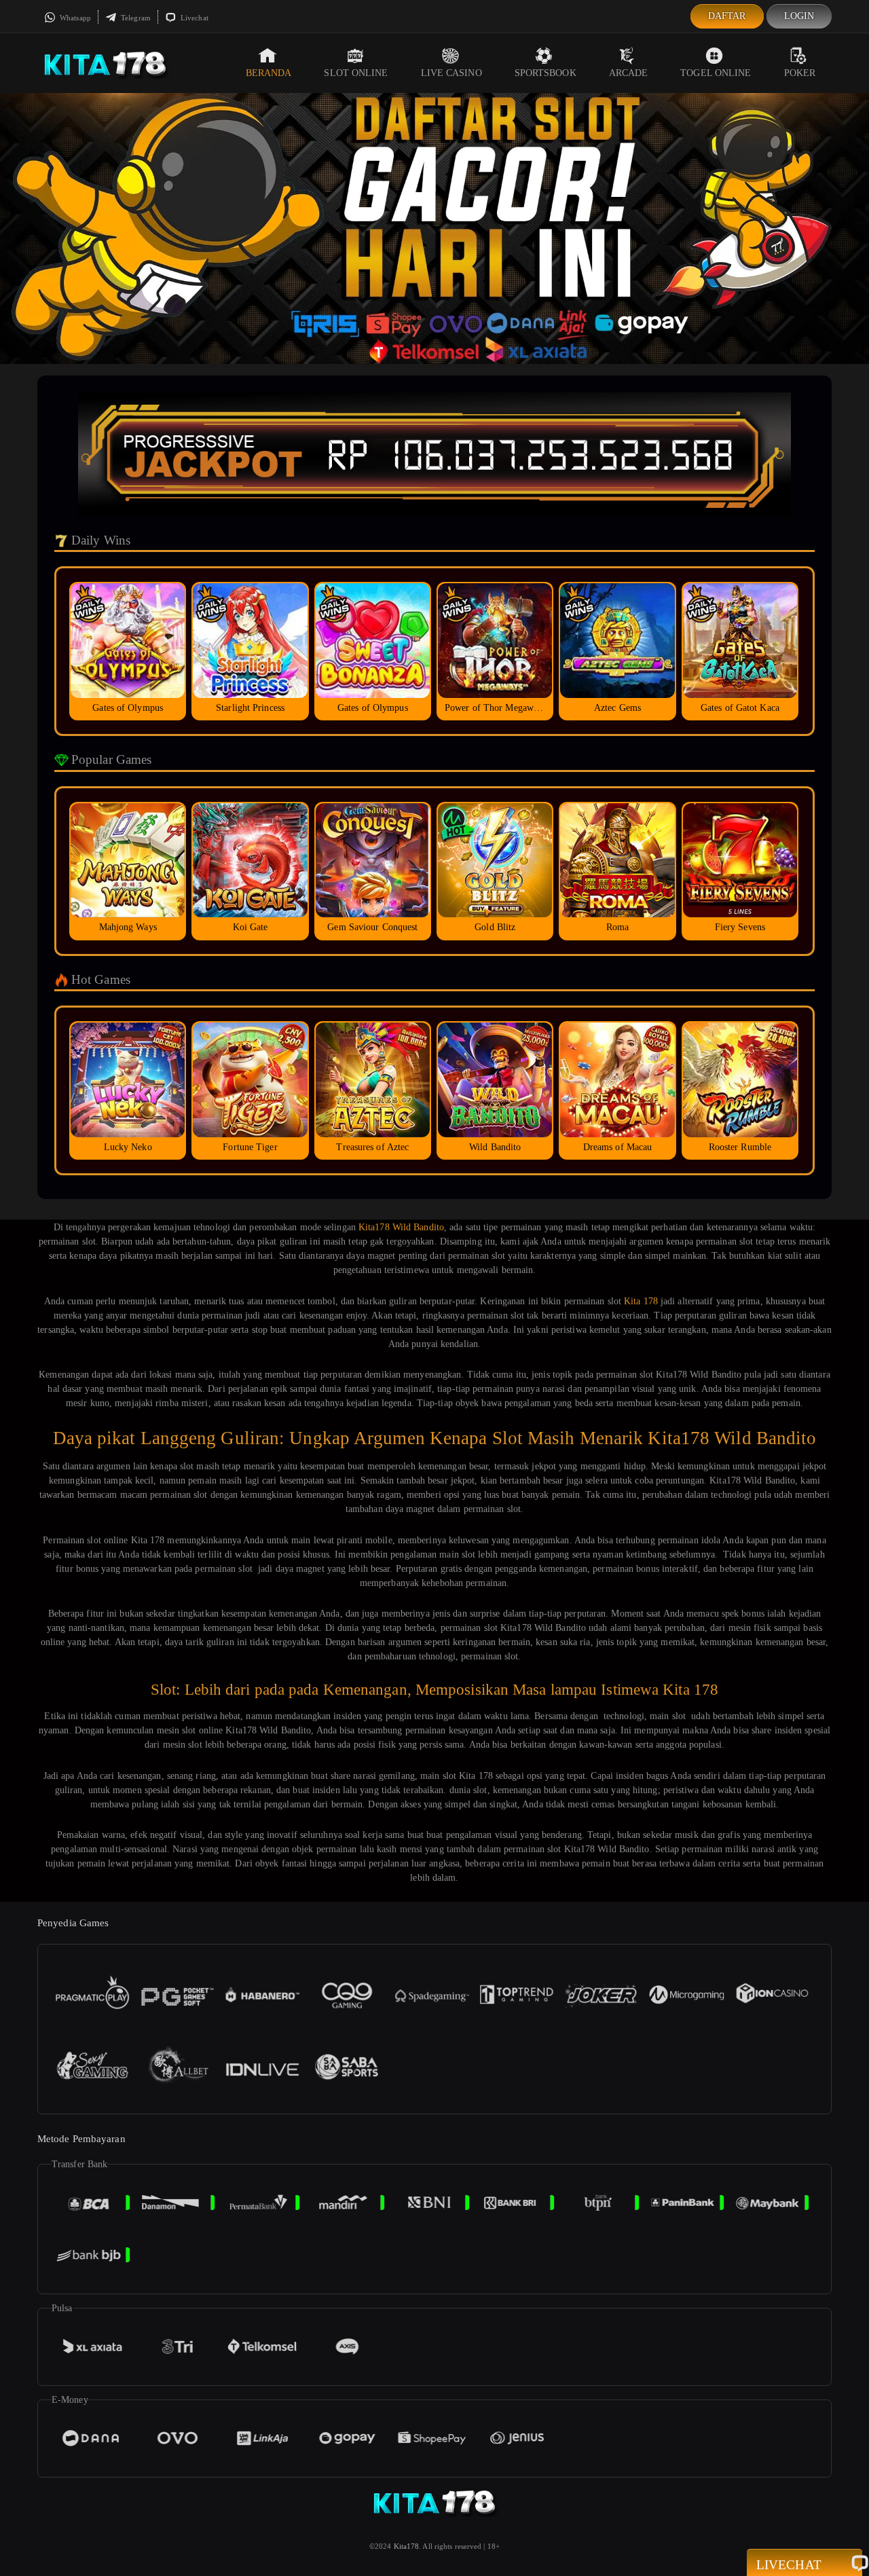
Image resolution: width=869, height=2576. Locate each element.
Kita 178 (641, 1301)
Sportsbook (546, 73)
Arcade (629, 73)
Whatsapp (74, 18)
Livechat (193, 18)
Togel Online (716, 73)
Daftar (727, 16)
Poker (800, 73)
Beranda (269, 73)
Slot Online (356, 73)
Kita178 (407, 2546)
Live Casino (451, 73)
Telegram (135, 18)
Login (799, 16)
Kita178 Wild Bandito (401, 1227)
